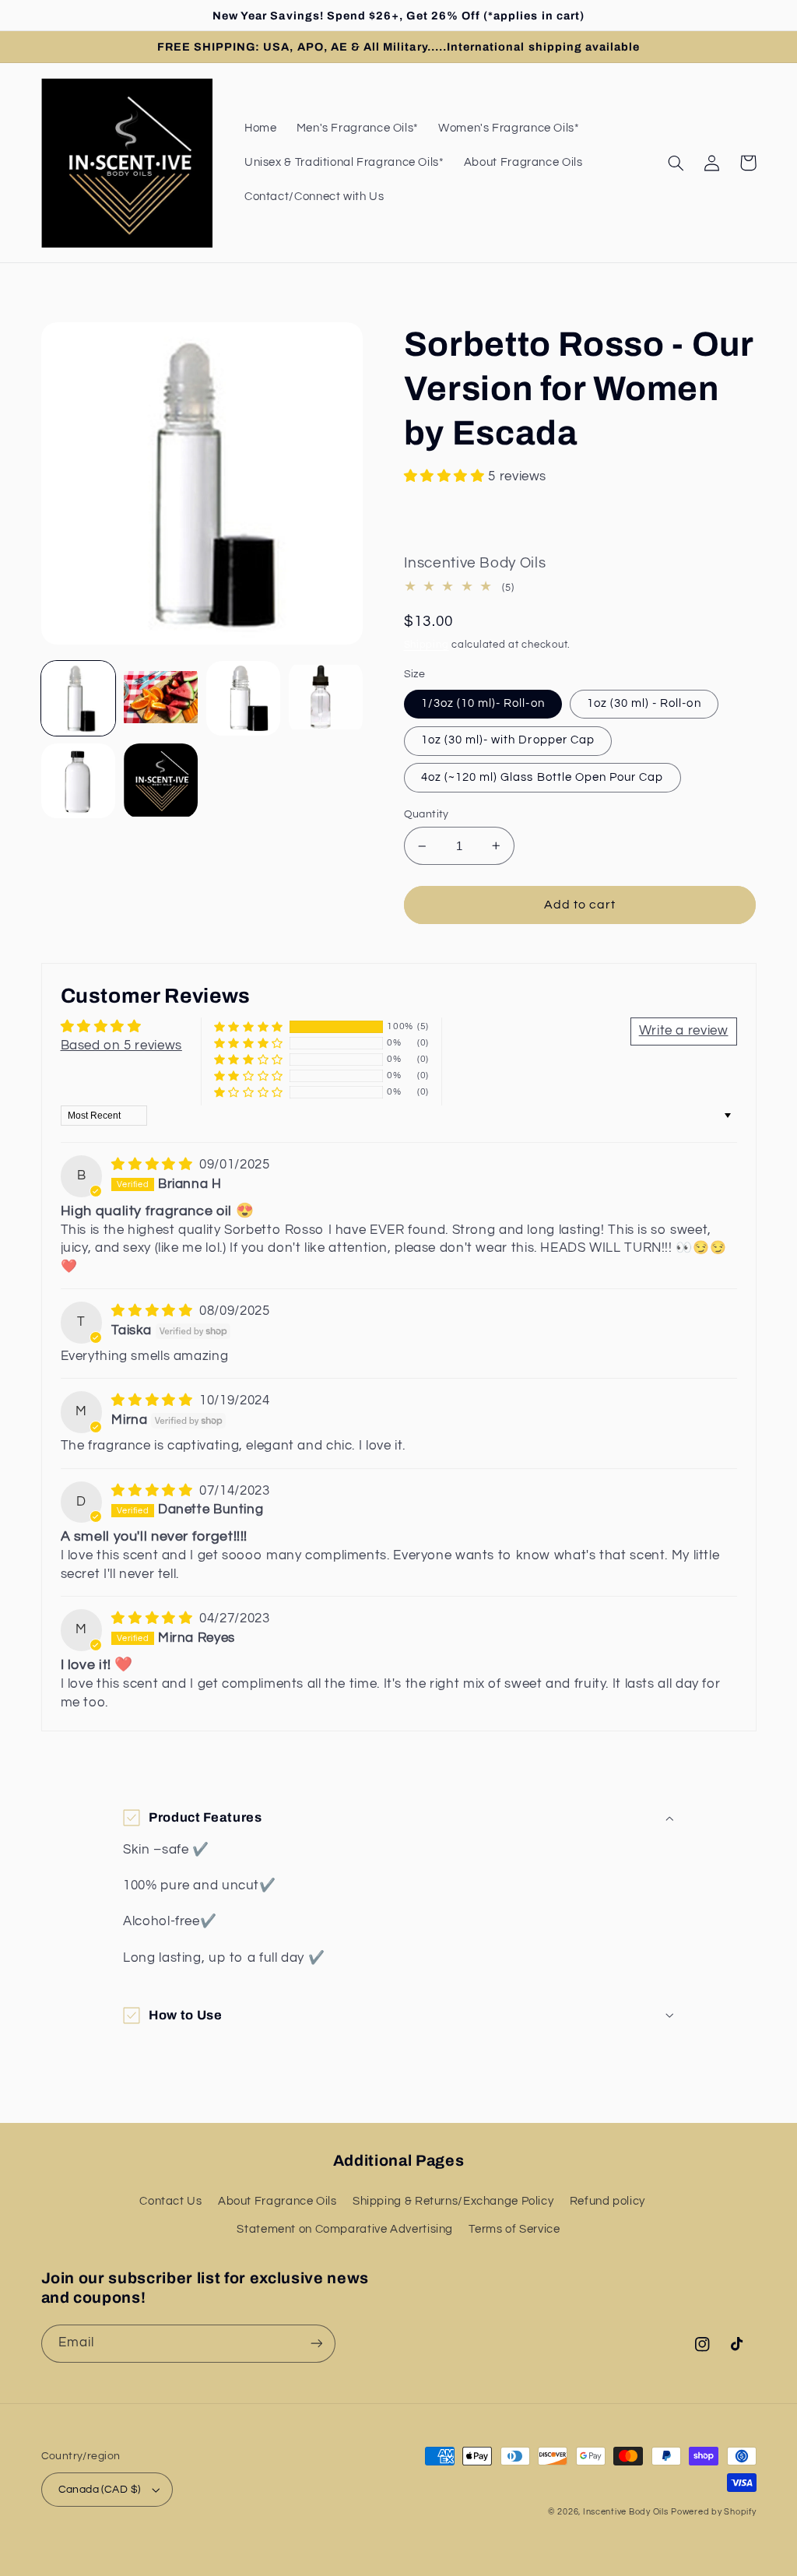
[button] (676, 163)
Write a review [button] (684, 1031)
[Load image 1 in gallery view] (79, 698)
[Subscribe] (316, 2344)
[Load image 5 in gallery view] (79, 781)
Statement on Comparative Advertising (345, 2229)
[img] (154, 1165)
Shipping (427, 645)
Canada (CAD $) (100, 2490)
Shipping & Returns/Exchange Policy (453, 2201)
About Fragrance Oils (277, 2201)
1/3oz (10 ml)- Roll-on (483, 703)
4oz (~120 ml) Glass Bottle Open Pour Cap (542, 777)
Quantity (427, 814)
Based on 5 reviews (121, 1046)
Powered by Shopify (713, 2512)
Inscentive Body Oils (626, 2512)
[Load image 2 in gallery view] (161, 698)
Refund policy (607, 2201)
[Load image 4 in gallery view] (326, 698)
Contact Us (170, 2201)
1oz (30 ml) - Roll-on (644, 703)
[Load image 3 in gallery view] (244, 698)
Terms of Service (514, 2229)
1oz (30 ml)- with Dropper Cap (508, 740)
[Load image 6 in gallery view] (161, 781)
